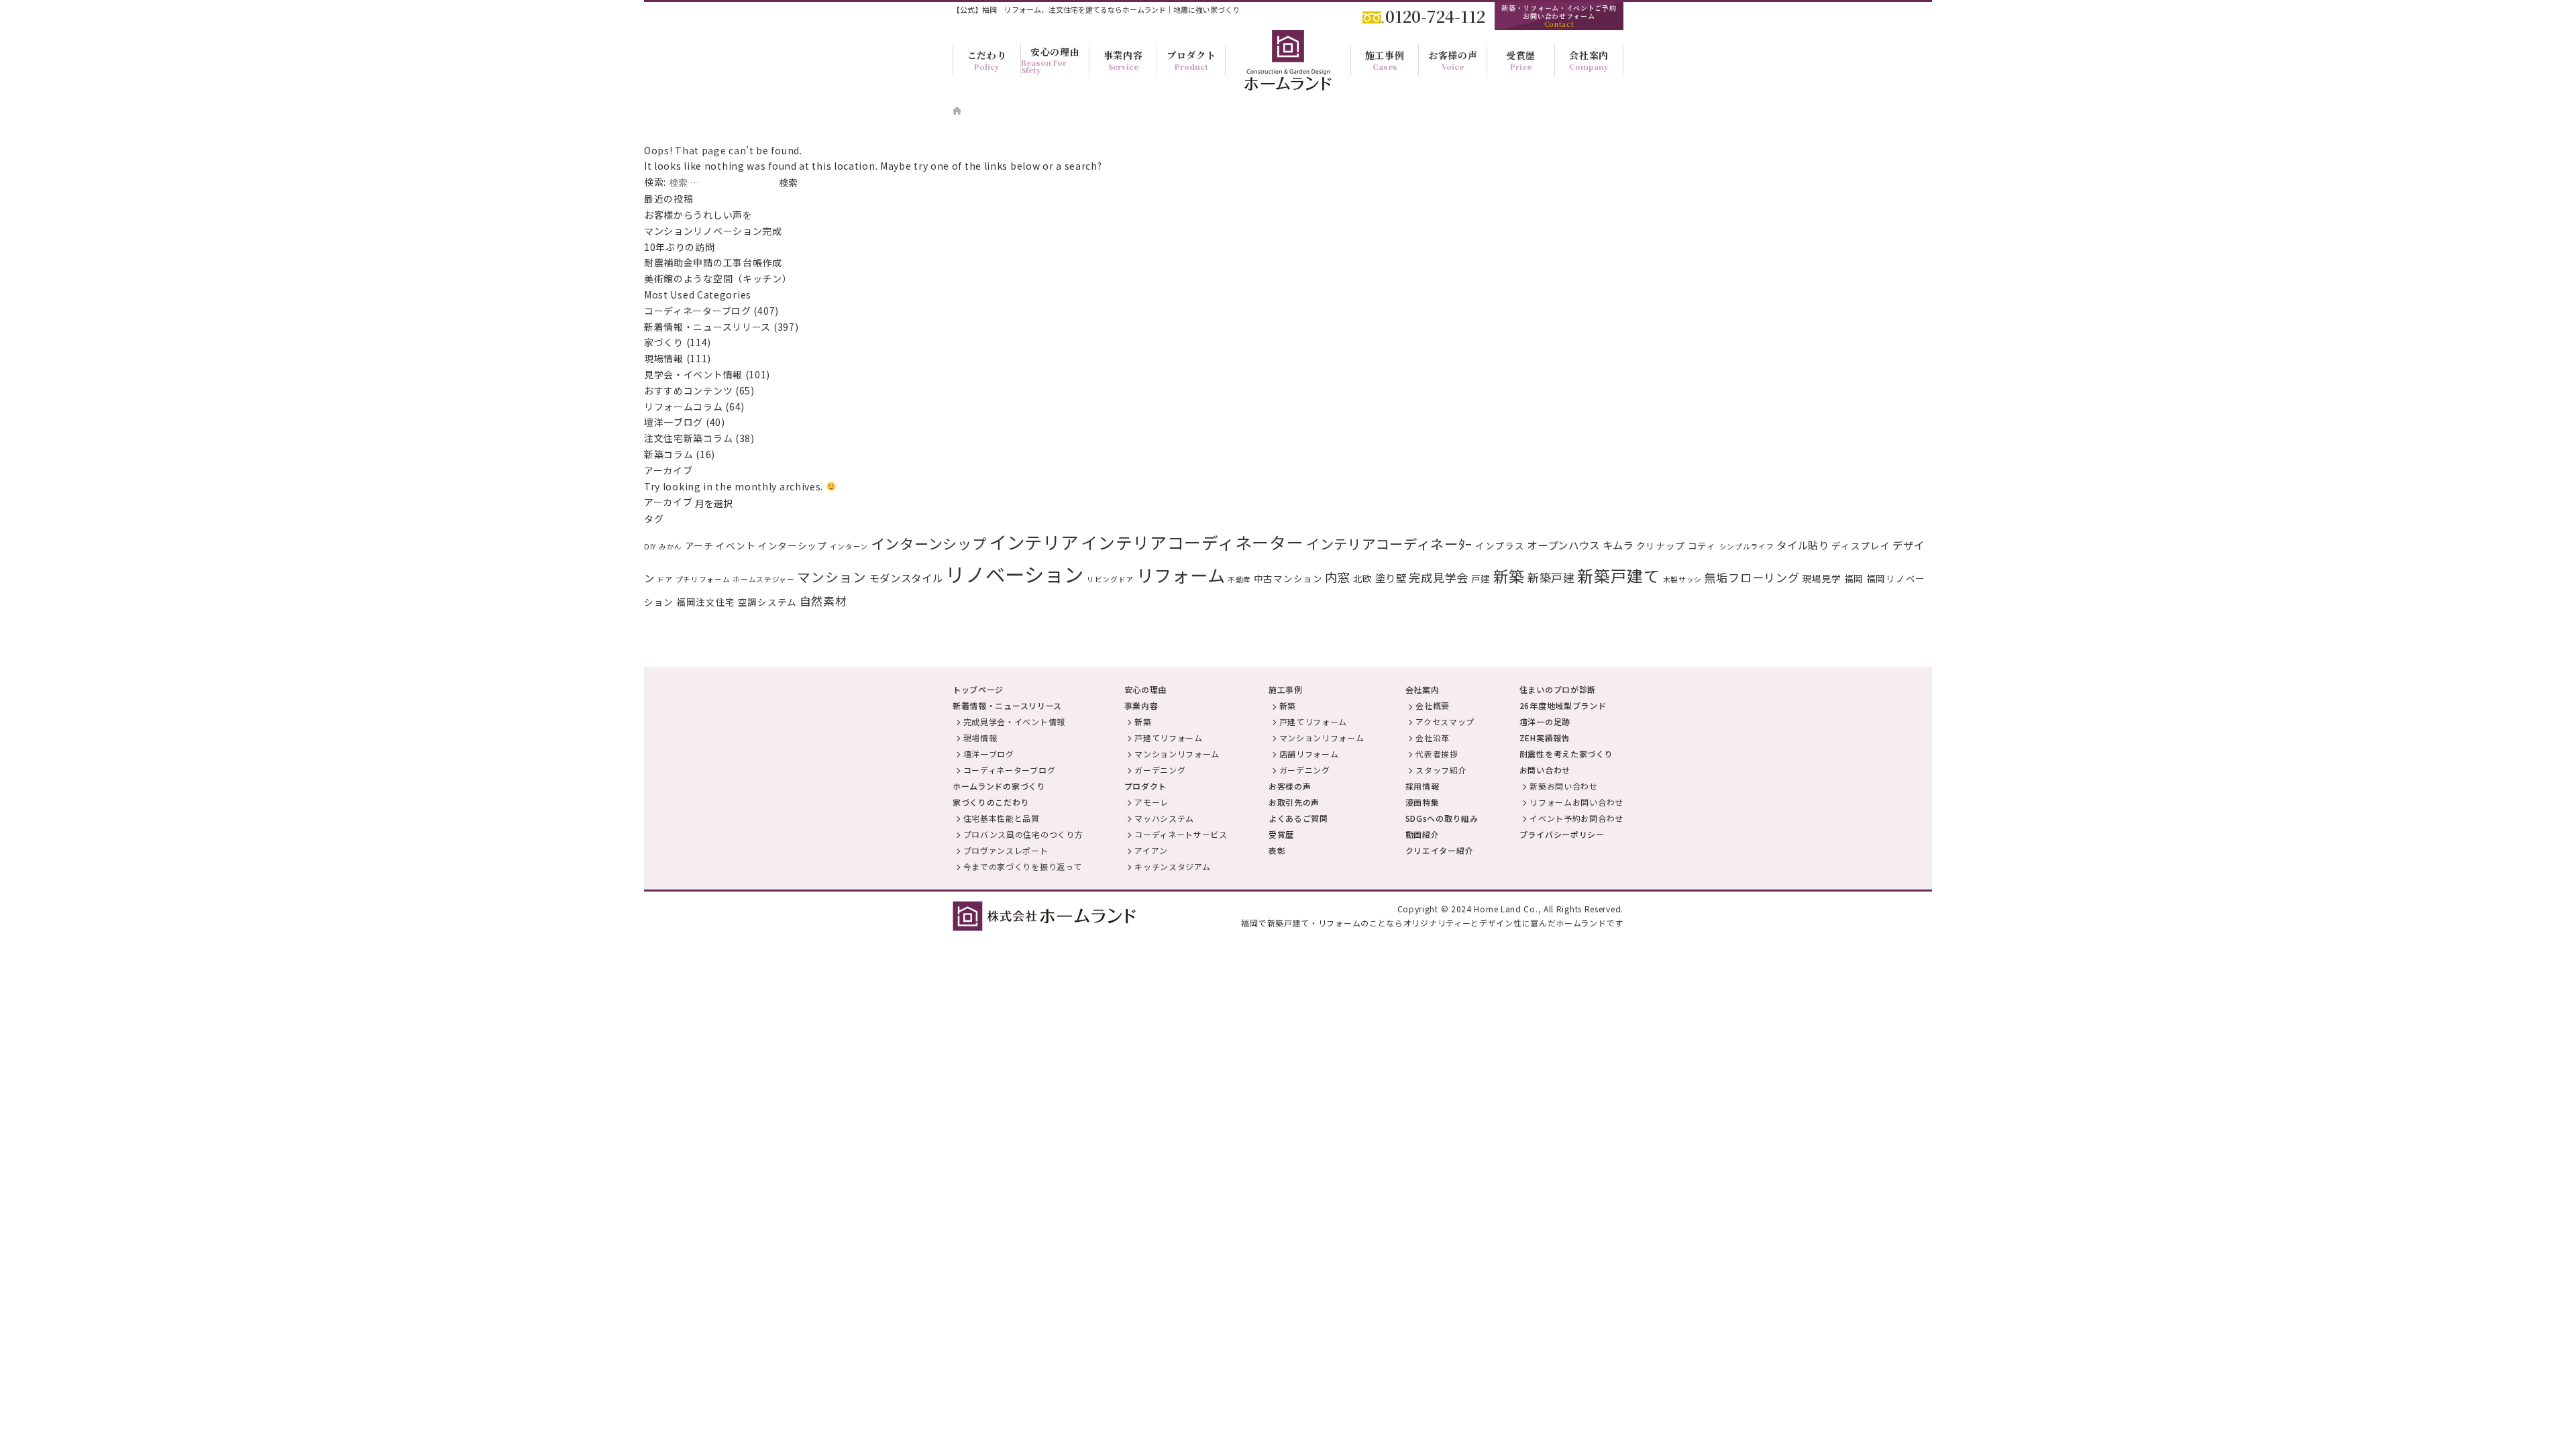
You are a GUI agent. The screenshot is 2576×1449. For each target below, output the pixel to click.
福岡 (1854, 578)
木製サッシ (1683, 579)
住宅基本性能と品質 (1002, 818)
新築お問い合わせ (1564, 786)
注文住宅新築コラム (688, 438)
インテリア (1034, 542)
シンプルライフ (1747, 546)
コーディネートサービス (1181, 834)
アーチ (699, 545)
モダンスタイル (906, 578)
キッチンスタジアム (1172, 866)
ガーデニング (1160, 770)
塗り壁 (1391, 578)
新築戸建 (1551, 577)
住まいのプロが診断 (1558, 689)
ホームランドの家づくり (999, 786)
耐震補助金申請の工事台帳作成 (713, 262)
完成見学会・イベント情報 (1014, 721)
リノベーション (1015, 574)
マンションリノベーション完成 (713, 231)
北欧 (1363, 578)
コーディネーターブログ (698, 311)
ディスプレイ (1861, 545)
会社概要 (1433, 705)
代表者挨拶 (1437, 754)
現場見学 (1822, 578)
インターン (849, 546)
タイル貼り (1803, 545)
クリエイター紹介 (1440, 850)
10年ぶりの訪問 (680, 247)
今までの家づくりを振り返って (1023, 866)
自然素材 (823, 601)
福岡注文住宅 (706, 602)
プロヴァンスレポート (1006, 850)
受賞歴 (1281, 834)
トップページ (978, 689)
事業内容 (1141, 705)
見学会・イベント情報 (693, 374)
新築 (1509, 576)
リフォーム (1181, 575)
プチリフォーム (703, 579)
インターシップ (793, 545)
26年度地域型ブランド (1563, 705)
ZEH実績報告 (1545, 738)
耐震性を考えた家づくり (1566, 754)
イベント (736, 545)
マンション (832, 577)
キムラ (1618, 545)
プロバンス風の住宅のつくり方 (1023, 834)
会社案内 (1423, 689)
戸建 (1481, 578)
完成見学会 (1439, 577)
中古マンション (1288, 578)
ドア (664, 579)
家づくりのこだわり (991, 802)
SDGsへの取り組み (1442, 818)
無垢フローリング (1752, 577)
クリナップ (1661, 545)
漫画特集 (1423, 802)
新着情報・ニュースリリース (707, 327)
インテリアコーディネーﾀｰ (1389, 543)
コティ (1702, 545)
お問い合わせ (1545, 770)
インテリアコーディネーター (1192, 542)
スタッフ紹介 (1441, 770)
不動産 (1239, 579)
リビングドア (1110, 579)
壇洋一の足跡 (1545, 721)
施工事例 (1286, 689)
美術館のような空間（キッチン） (718, 278)
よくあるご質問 (1298, 818)
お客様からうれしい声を (703, 215)
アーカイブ (668, 502)
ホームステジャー (764, 579)
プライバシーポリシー (1562, 834)
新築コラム (669, 454)
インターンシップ (929, 543)
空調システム (767, 602)
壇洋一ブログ (674, 422)
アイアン (1151, 850)
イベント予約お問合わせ (1576, 818)
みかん (670, 546)
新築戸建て (1619, 576)
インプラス (1500, 545)
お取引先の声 (1294, 802)
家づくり (664, 342)
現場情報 (664, 358)
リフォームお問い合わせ (1576, 802)
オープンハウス (1563, 545)
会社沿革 (1433, 738)
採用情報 (1423, 786)
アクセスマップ (1445, 721)
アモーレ (1151, 802)
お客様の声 (1290, 786)
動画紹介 (1423, 834)
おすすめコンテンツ (688, 390)
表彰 (1277, 850)
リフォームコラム (684, 407)
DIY (650, 546)
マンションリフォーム (1177, 754)
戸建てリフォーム (1169, 738)
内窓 (1337, 577)
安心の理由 (1146, 689)
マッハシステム (1164, 818)
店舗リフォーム (1309, 754)
